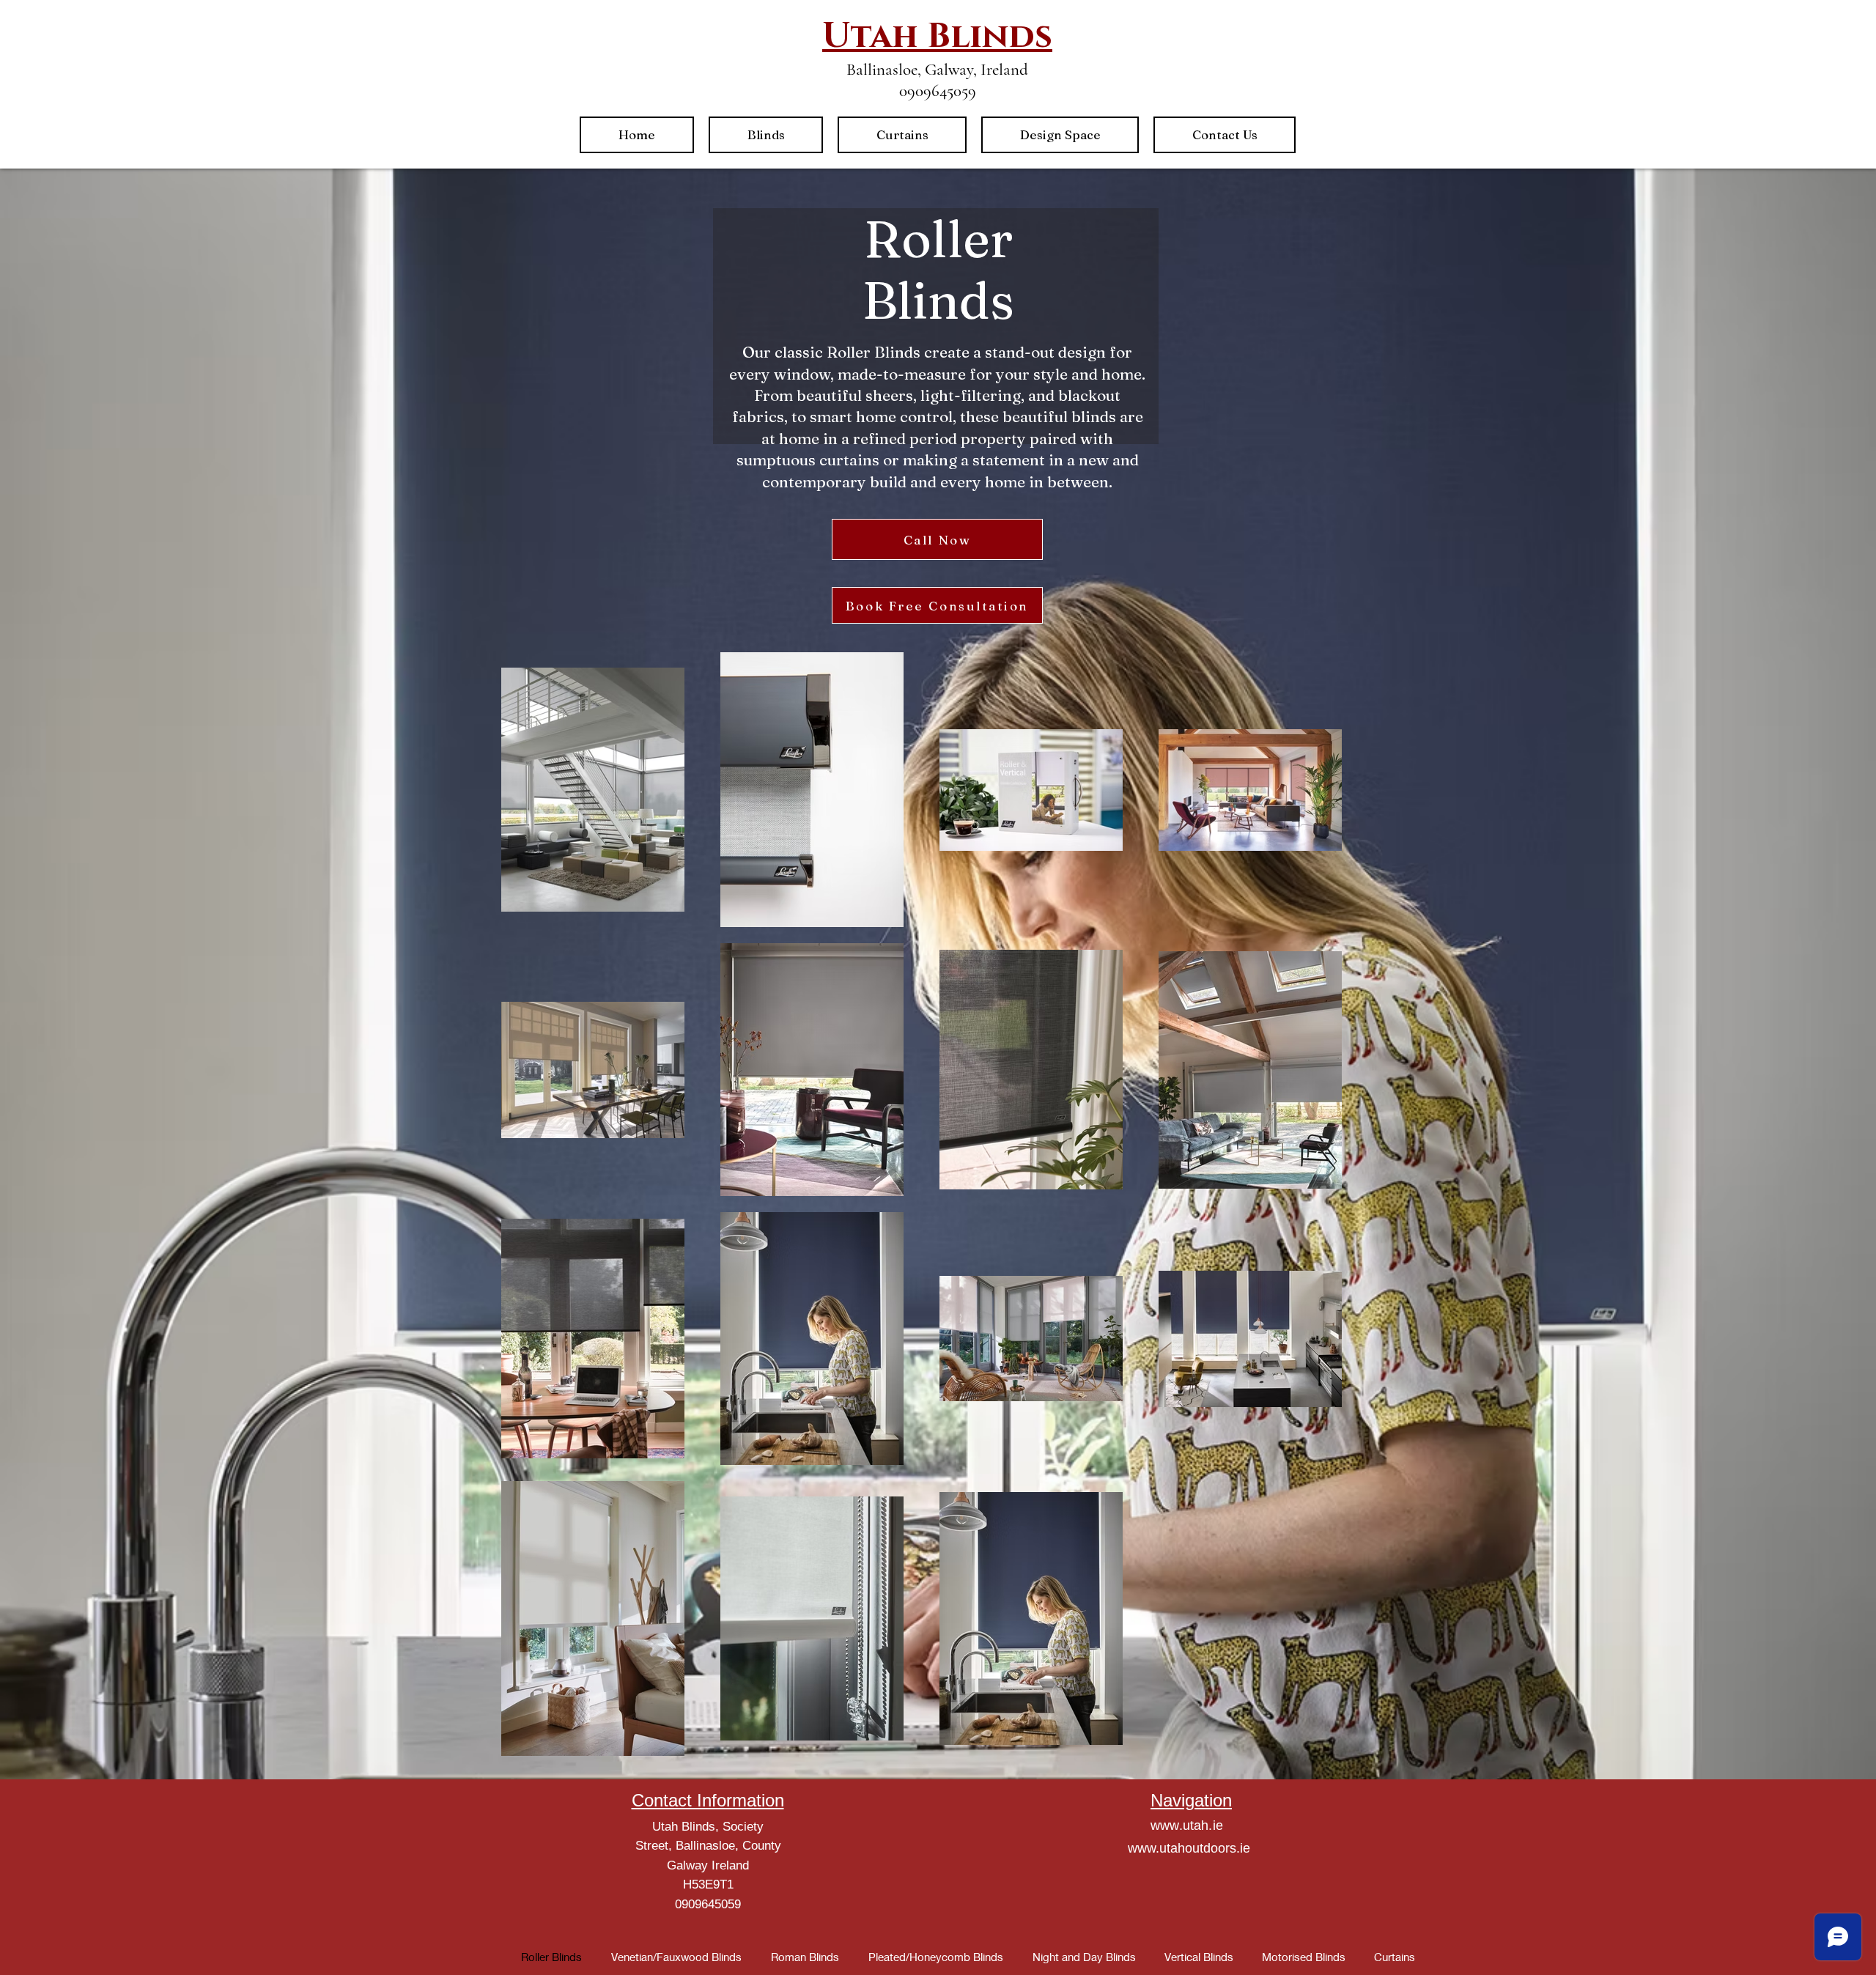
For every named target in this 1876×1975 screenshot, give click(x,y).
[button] (766, 135)
